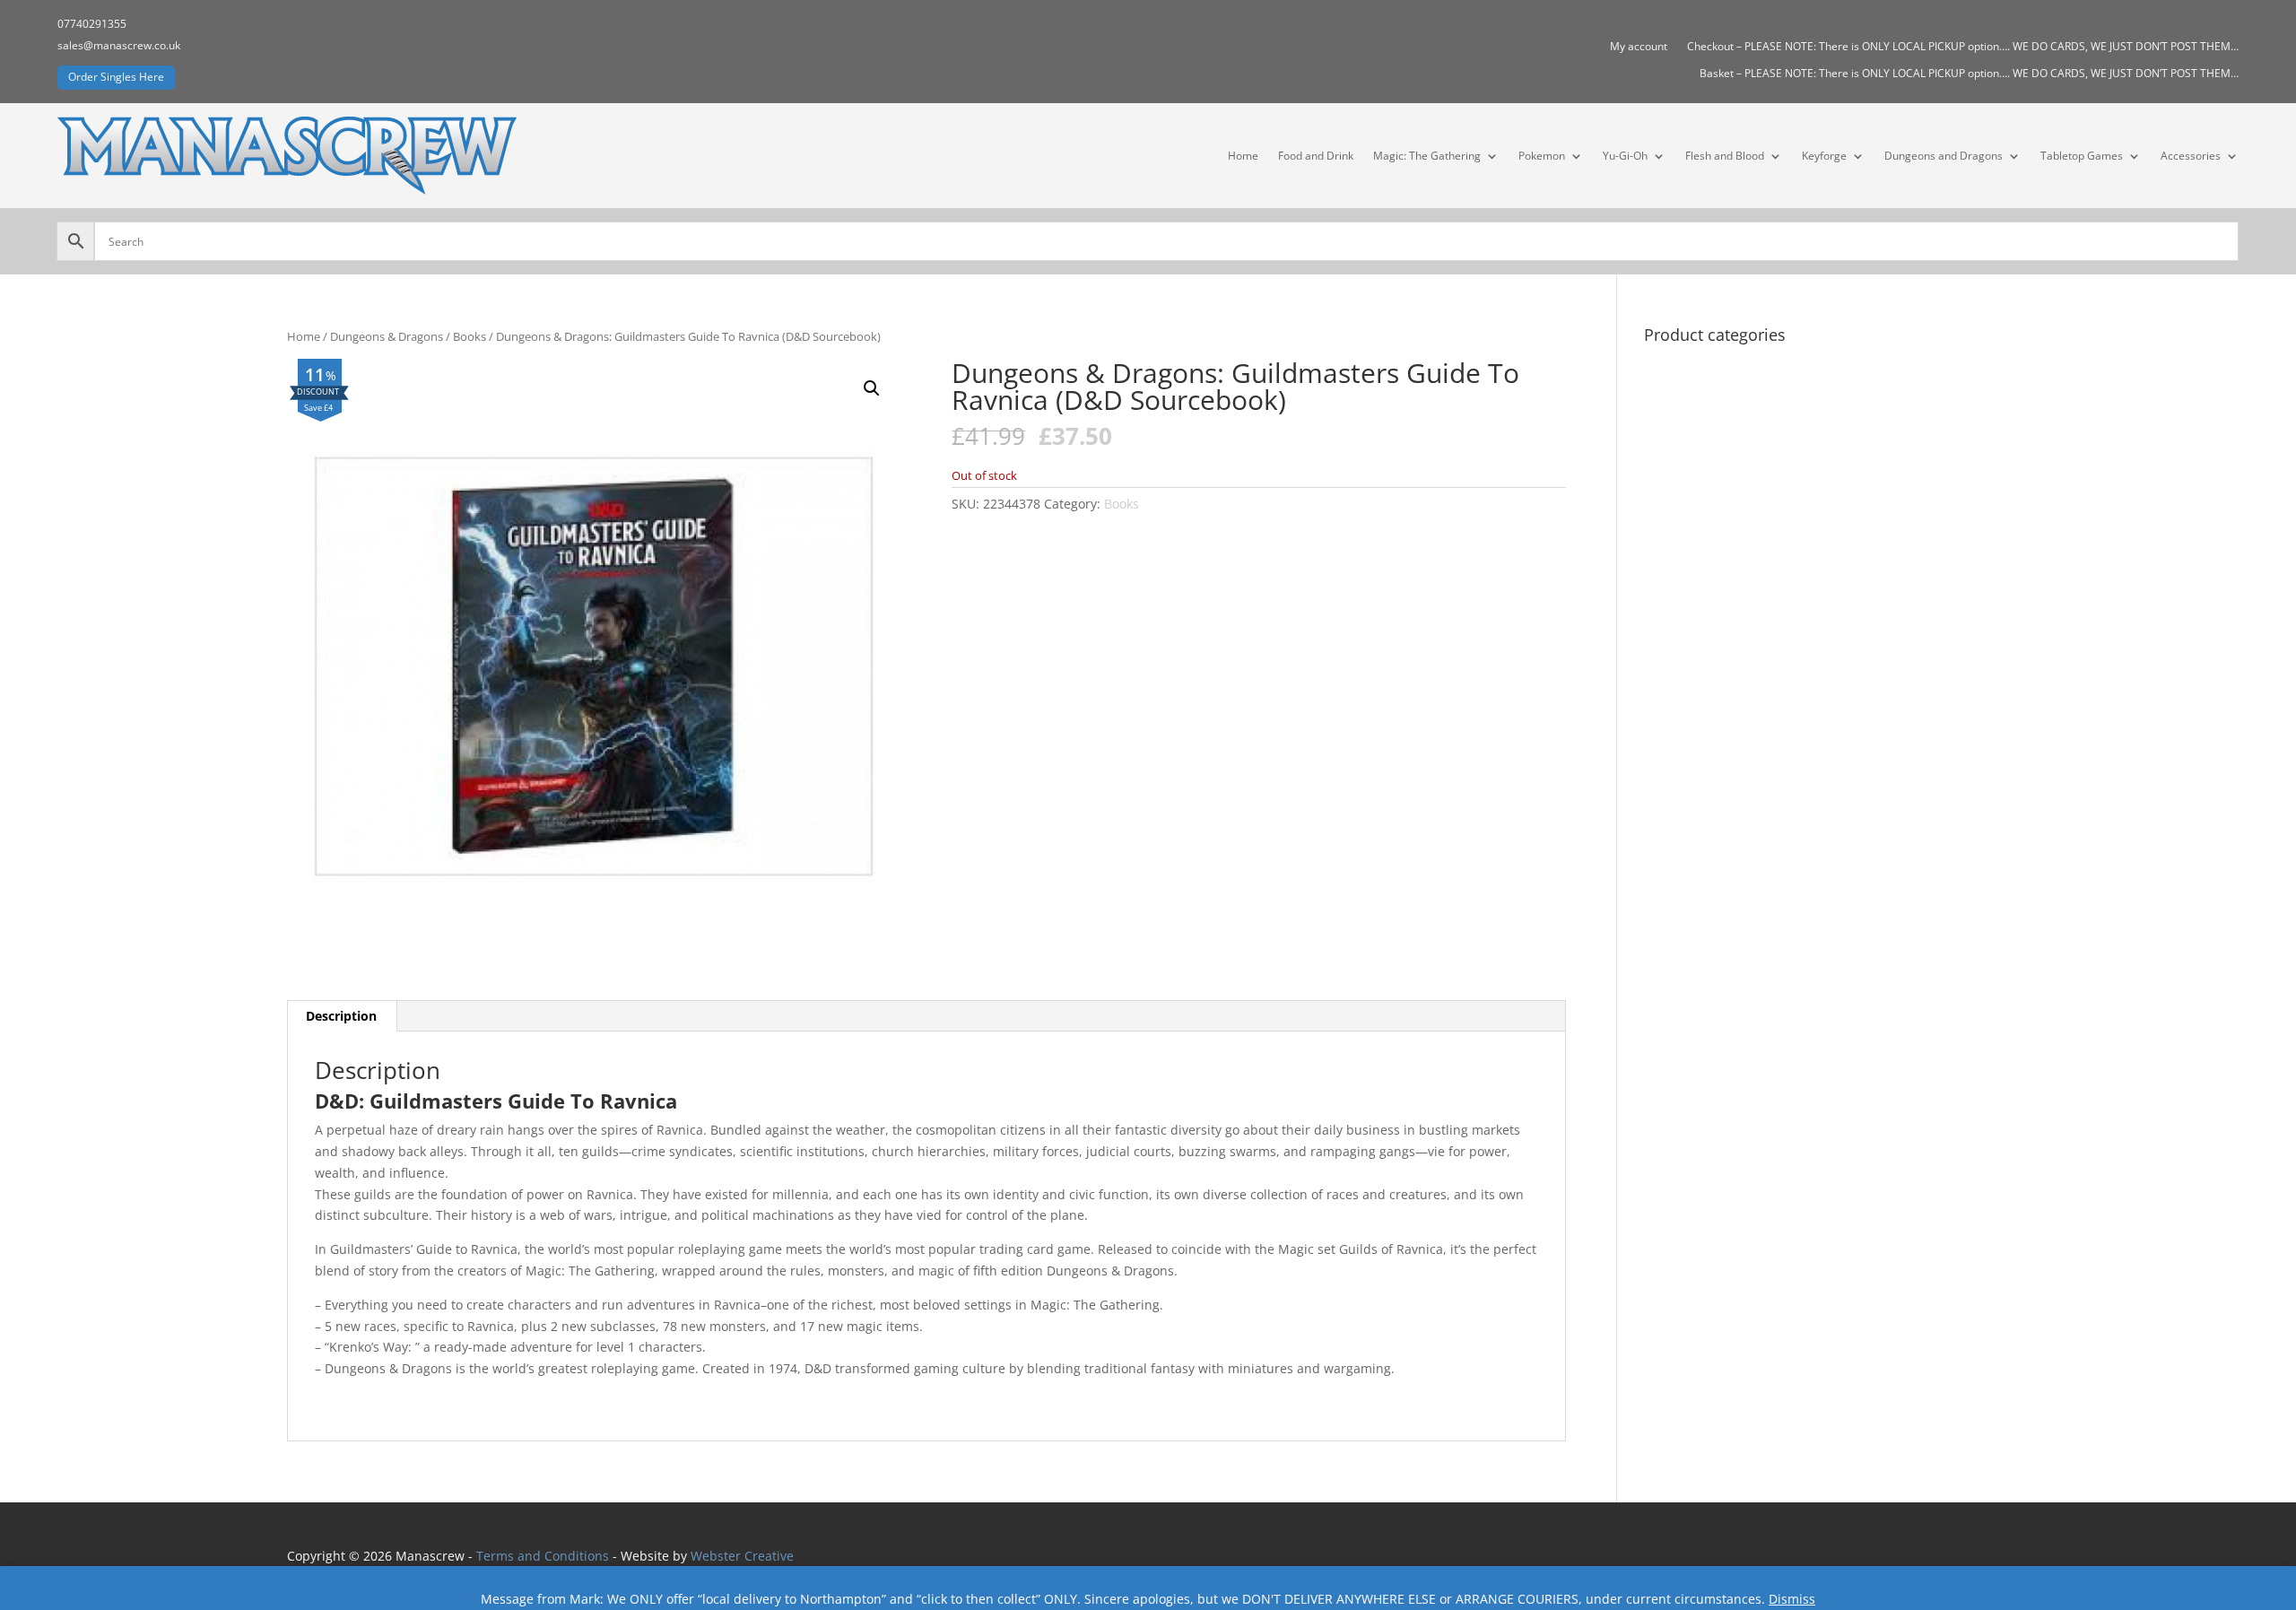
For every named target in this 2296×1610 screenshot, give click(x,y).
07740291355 (92, 24)
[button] (872, 388)
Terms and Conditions (543, 1556)
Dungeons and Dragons (1944, 156)
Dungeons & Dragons (387, 336)
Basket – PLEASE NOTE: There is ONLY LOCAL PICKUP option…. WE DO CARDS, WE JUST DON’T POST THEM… (1969, 74)
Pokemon (1542, 156)
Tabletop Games (2082, 156)
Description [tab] (341, 1016)
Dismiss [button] (1792, 1599)
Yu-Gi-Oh (1625, 156)
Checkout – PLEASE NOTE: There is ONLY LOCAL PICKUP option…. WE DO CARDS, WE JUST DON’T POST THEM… (1963, 47)
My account (1639, 47)
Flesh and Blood (1725, 156)
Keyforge (1824, 156)
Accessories (2191, 156)
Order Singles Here (116, 77)
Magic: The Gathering (1427, 156)
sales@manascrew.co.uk (119, 45)
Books (470, 336)
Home (1243, 156)
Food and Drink (1316, 156)
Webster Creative (742, 1556)
